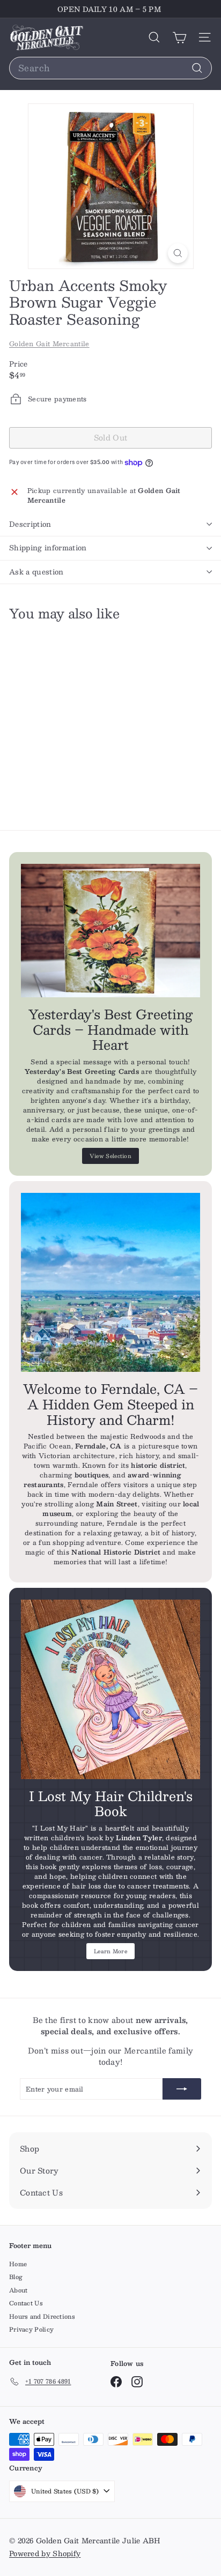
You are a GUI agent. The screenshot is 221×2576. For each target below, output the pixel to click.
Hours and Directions (42, 2316)
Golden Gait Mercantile (49, 344)
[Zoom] (178, 253)
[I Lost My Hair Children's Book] (110, 1689)
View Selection (110, 1156)
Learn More (110, 1951)
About (19, 2290)
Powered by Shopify (45, 2553)
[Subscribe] (182, 2089)
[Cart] (179, 37)
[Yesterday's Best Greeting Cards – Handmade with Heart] (110, 931)
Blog (16, 2277)
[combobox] (110, 68)
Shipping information (48, 548)
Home (18, 2264)
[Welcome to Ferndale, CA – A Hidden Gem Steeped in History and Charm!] (110, 1282)
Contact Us (26, 2303)
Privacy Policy (31, 2329)
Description (30, 524)
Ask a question (36, 572)
